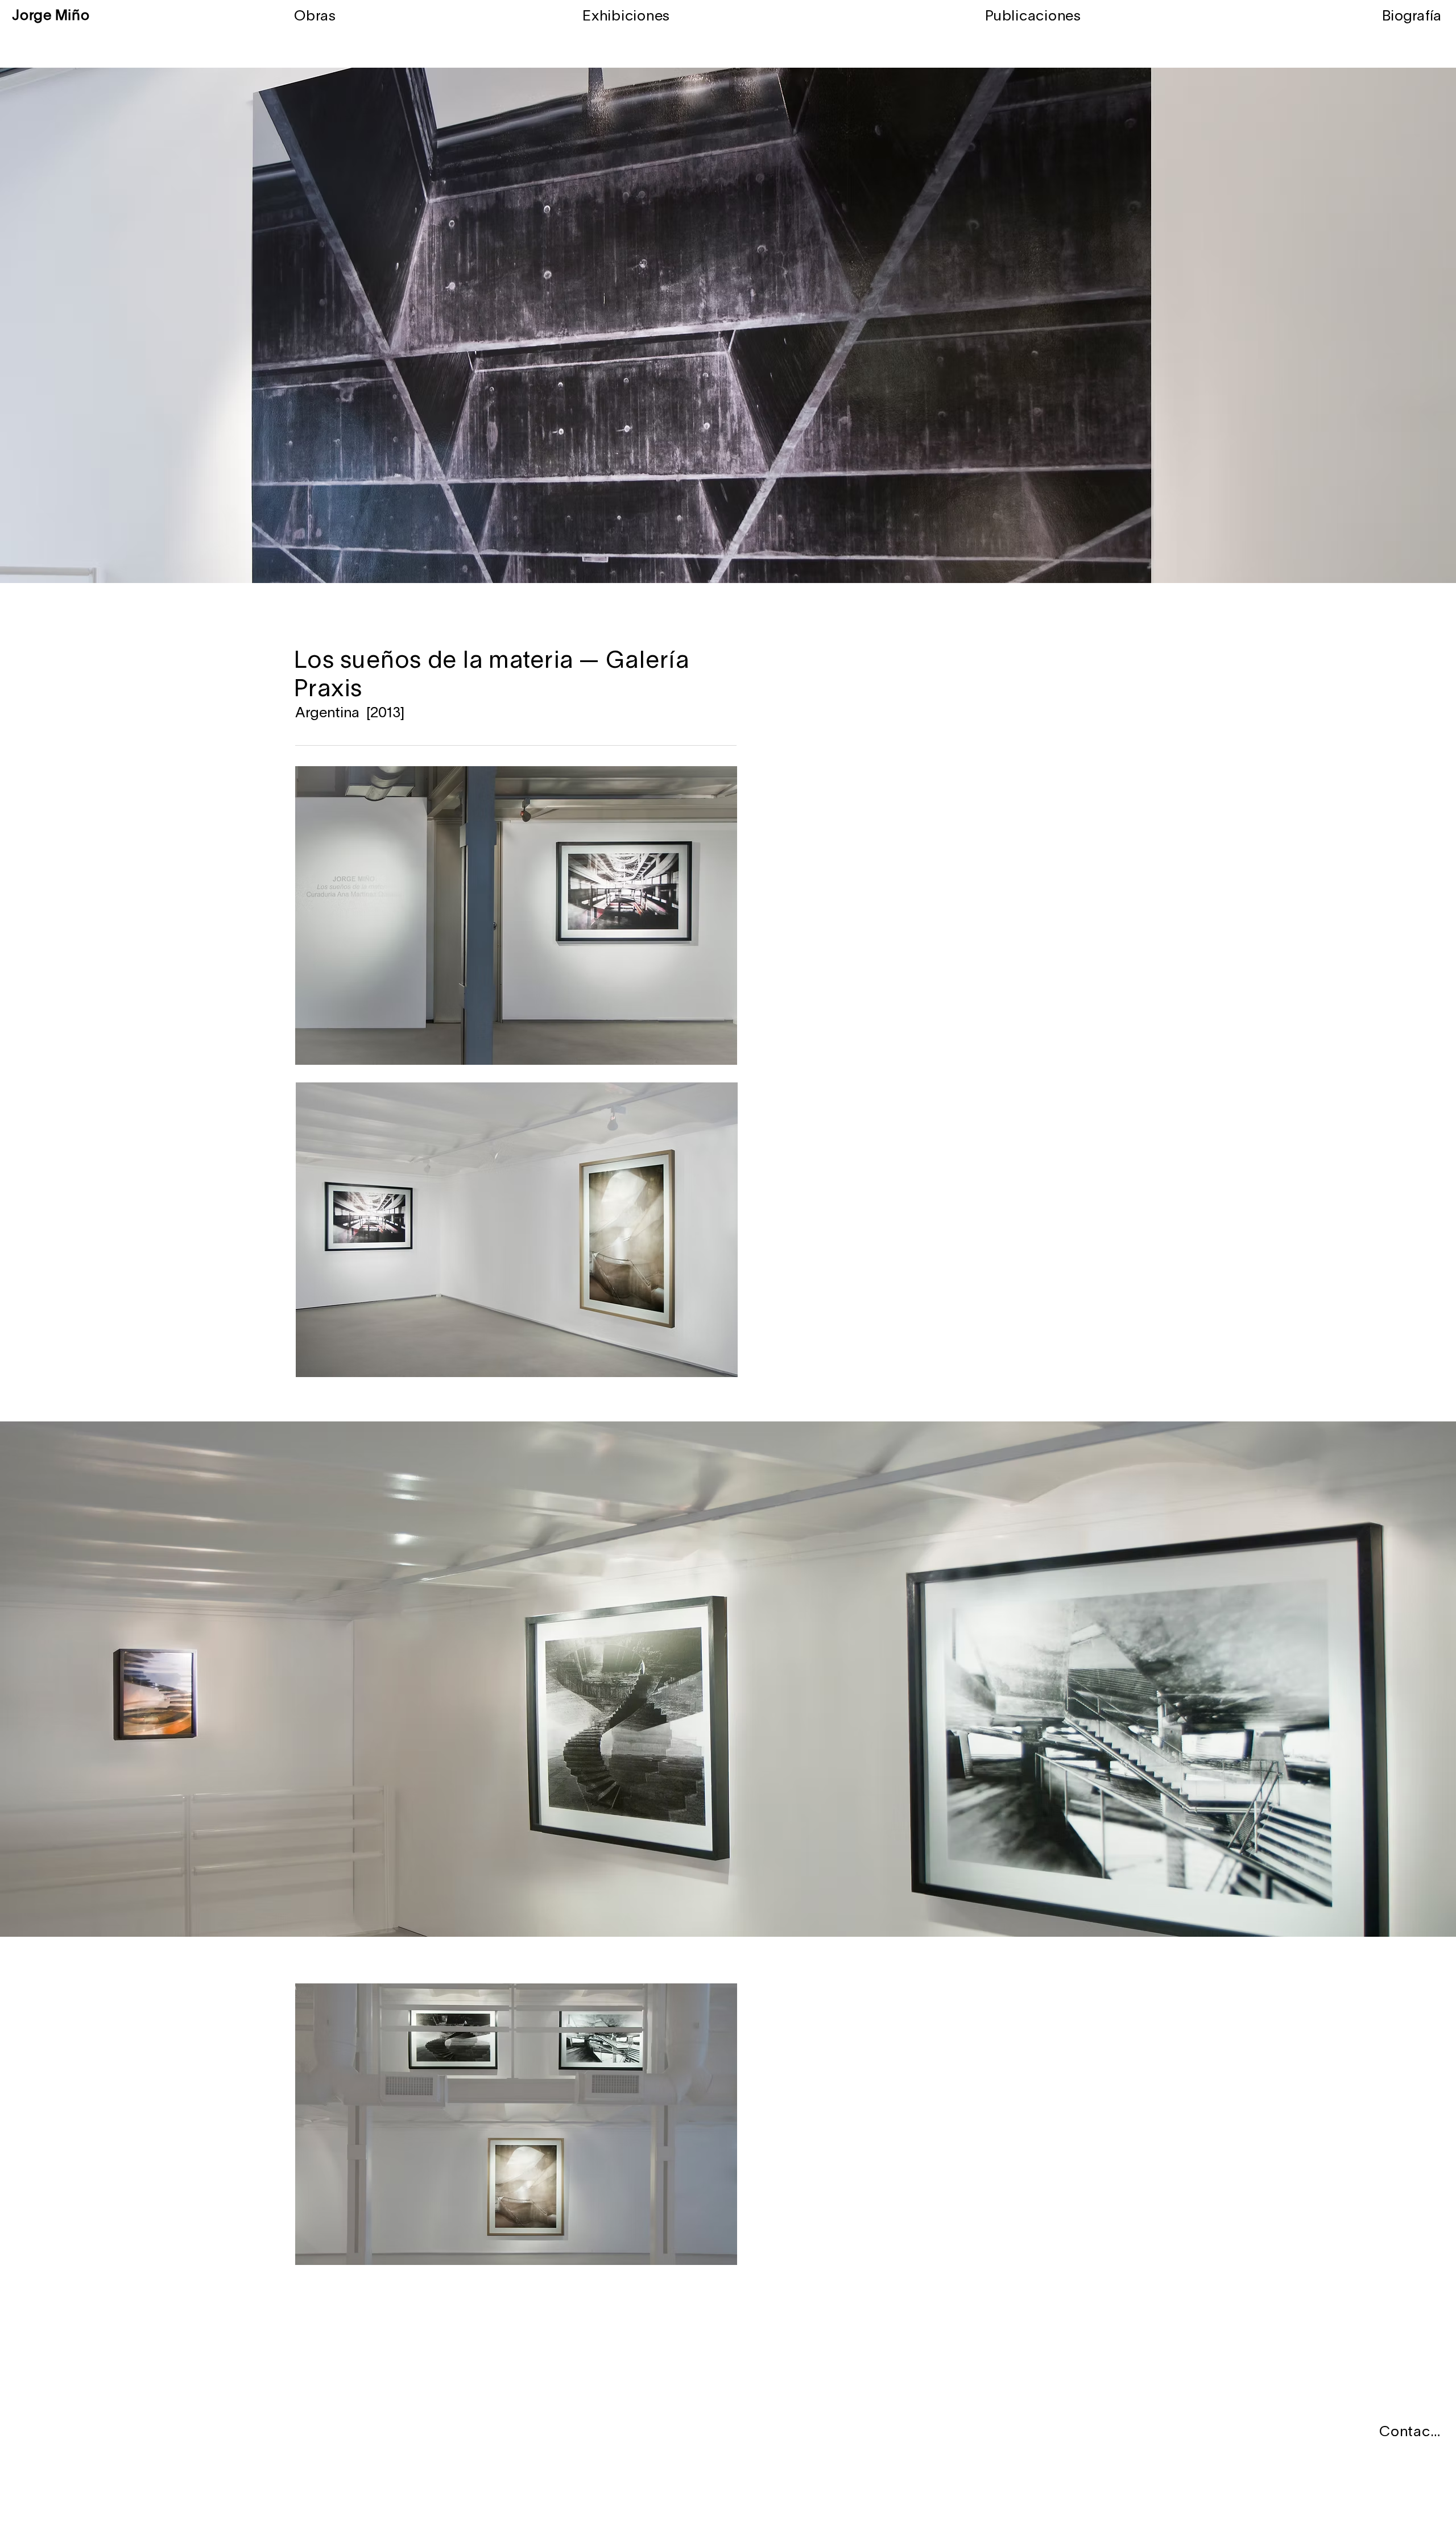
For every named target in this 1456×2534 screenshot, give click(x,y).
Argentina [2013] (350, 714)
